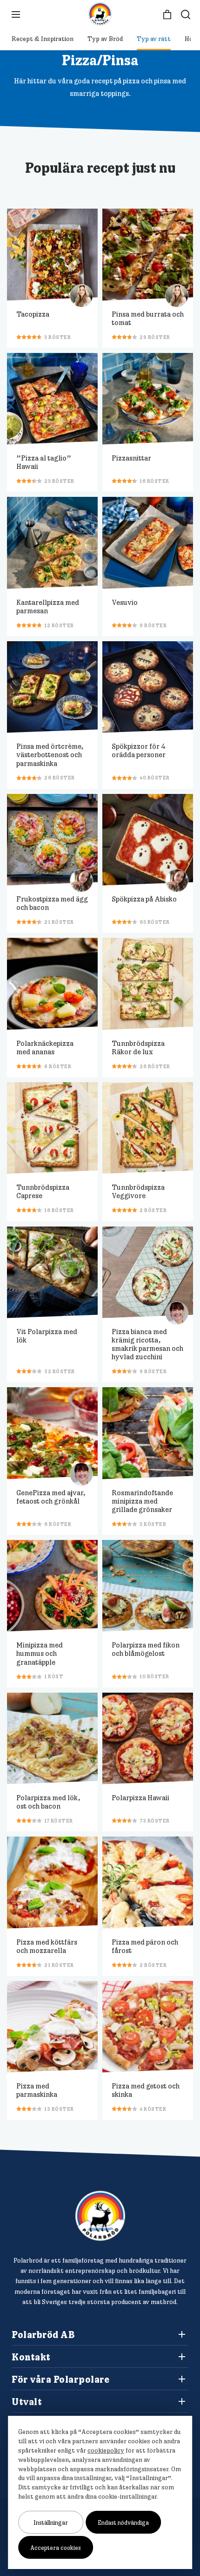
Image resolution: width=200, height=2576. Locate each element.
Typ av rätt (154, 39)
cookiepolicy (106, 2450)
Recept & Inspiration (43, 39)
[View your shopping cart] (167, 15)
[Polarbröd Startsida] (100, 2216)
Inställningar (51, 2522)
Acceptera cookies (56, 2548)
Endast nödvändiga (123, 2522)
